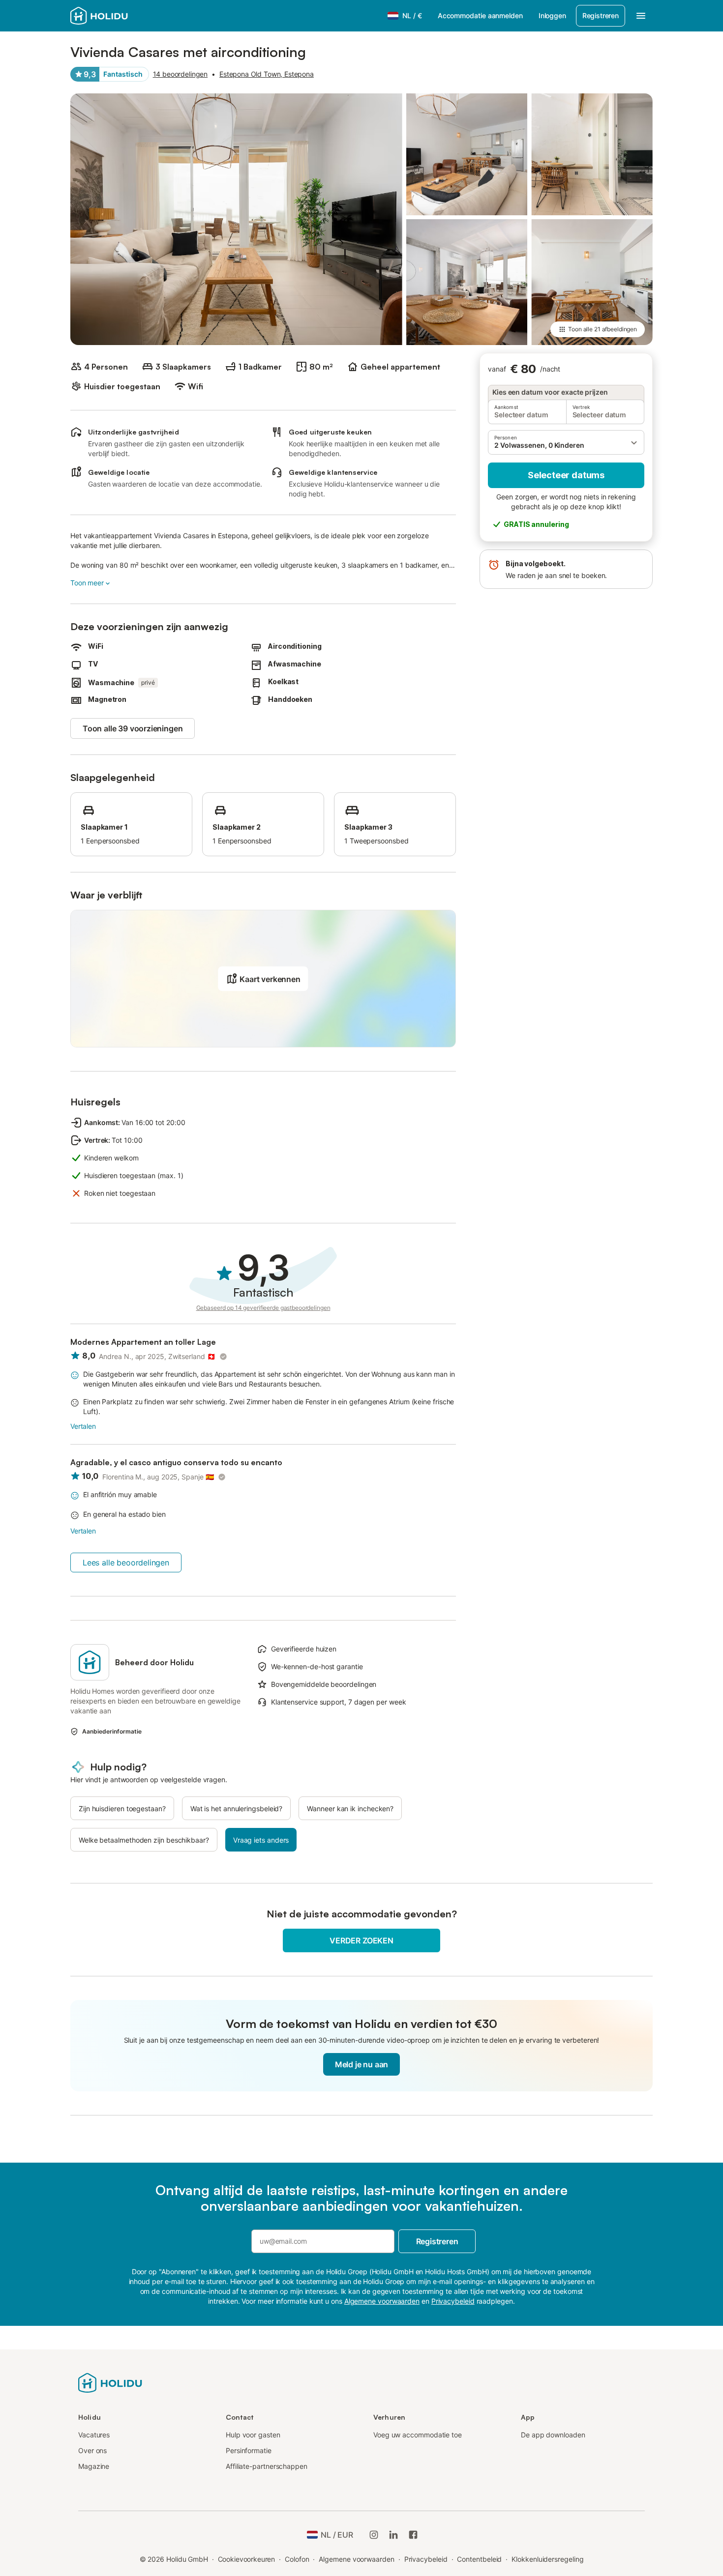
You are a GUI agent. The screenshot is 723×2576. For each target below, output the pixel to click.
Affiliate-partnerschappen (267, 2466)
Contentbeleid (479, 2559)
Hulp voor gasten (253, 2435)
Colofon (297, 2559)
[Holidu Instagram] (374, 2535)
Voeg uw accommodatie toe (418, 2435)
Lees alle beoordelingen (126, 1563)
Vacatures (94, 2435)
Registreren (601, 15)
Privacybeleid (426, 2559)
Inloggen (552, 15)
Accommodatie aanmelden (480, 15)
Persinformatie (249, 2450)
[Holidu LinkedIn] (393, 2535)
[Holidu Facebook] (413, 2535)
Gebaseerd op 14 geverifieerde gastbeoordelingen (263, 1308)
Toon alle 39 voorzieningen (133, 728)
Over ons (92, 2450)
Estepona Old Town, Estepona (267, 74)
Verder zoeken (361, 1940)
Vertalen (83, 1426)
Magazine (94, 2466)
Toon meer (87, 583)
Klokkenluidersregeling (547, 2559)
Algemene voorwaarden (356, 2559)
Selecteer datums (566, 475)
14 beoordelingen (181, 74)
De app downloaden (553, 2435)
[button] (566, 442)
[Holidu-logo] (119, 16)
